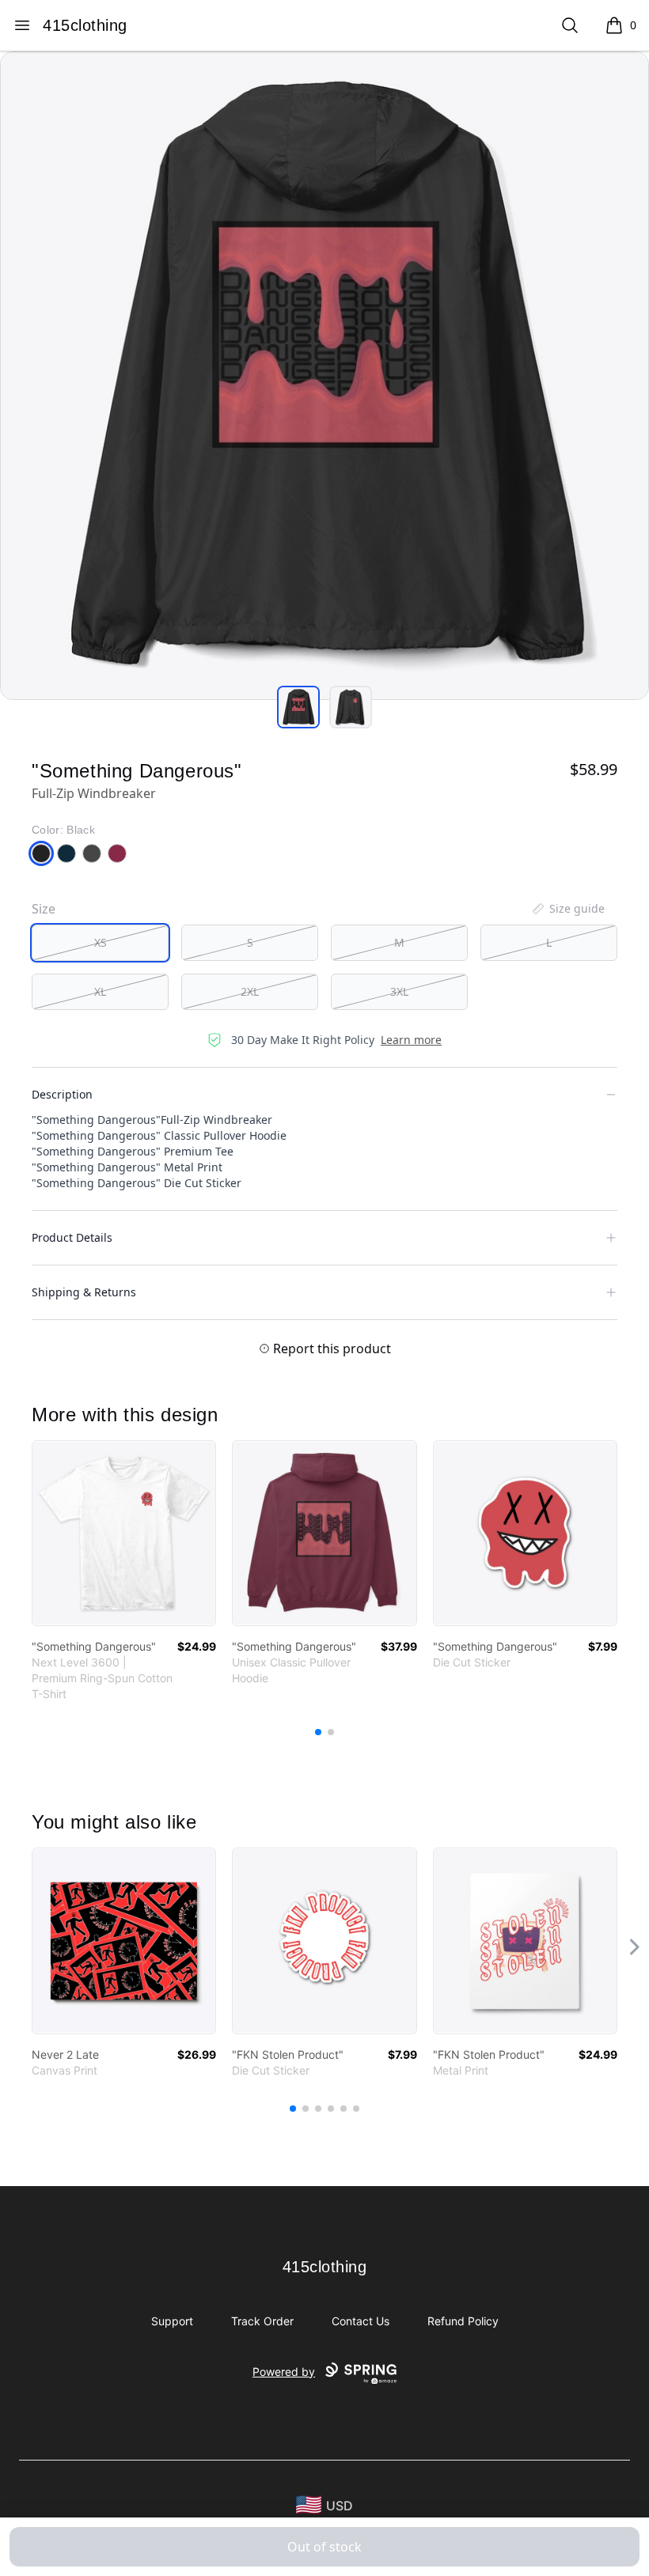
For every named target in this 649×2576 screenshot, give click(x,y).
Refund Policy (463, 2321)
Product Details (72, 1237)
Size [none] (44, 909)
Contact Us (361, 2321)
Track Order (262, 2321)
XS (101, 942)
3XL (399, 991)
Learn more (411, 1040)
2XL (250, 991)
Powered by (284, 2372)
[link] (124, 1533)
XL (100, 991)
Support (172, 2321)
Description (62, 1094)
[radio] (100, 943)
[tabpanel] (324, 376)
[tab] (298, 707)
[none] (567, 909)
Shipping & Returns (84, 1292)
